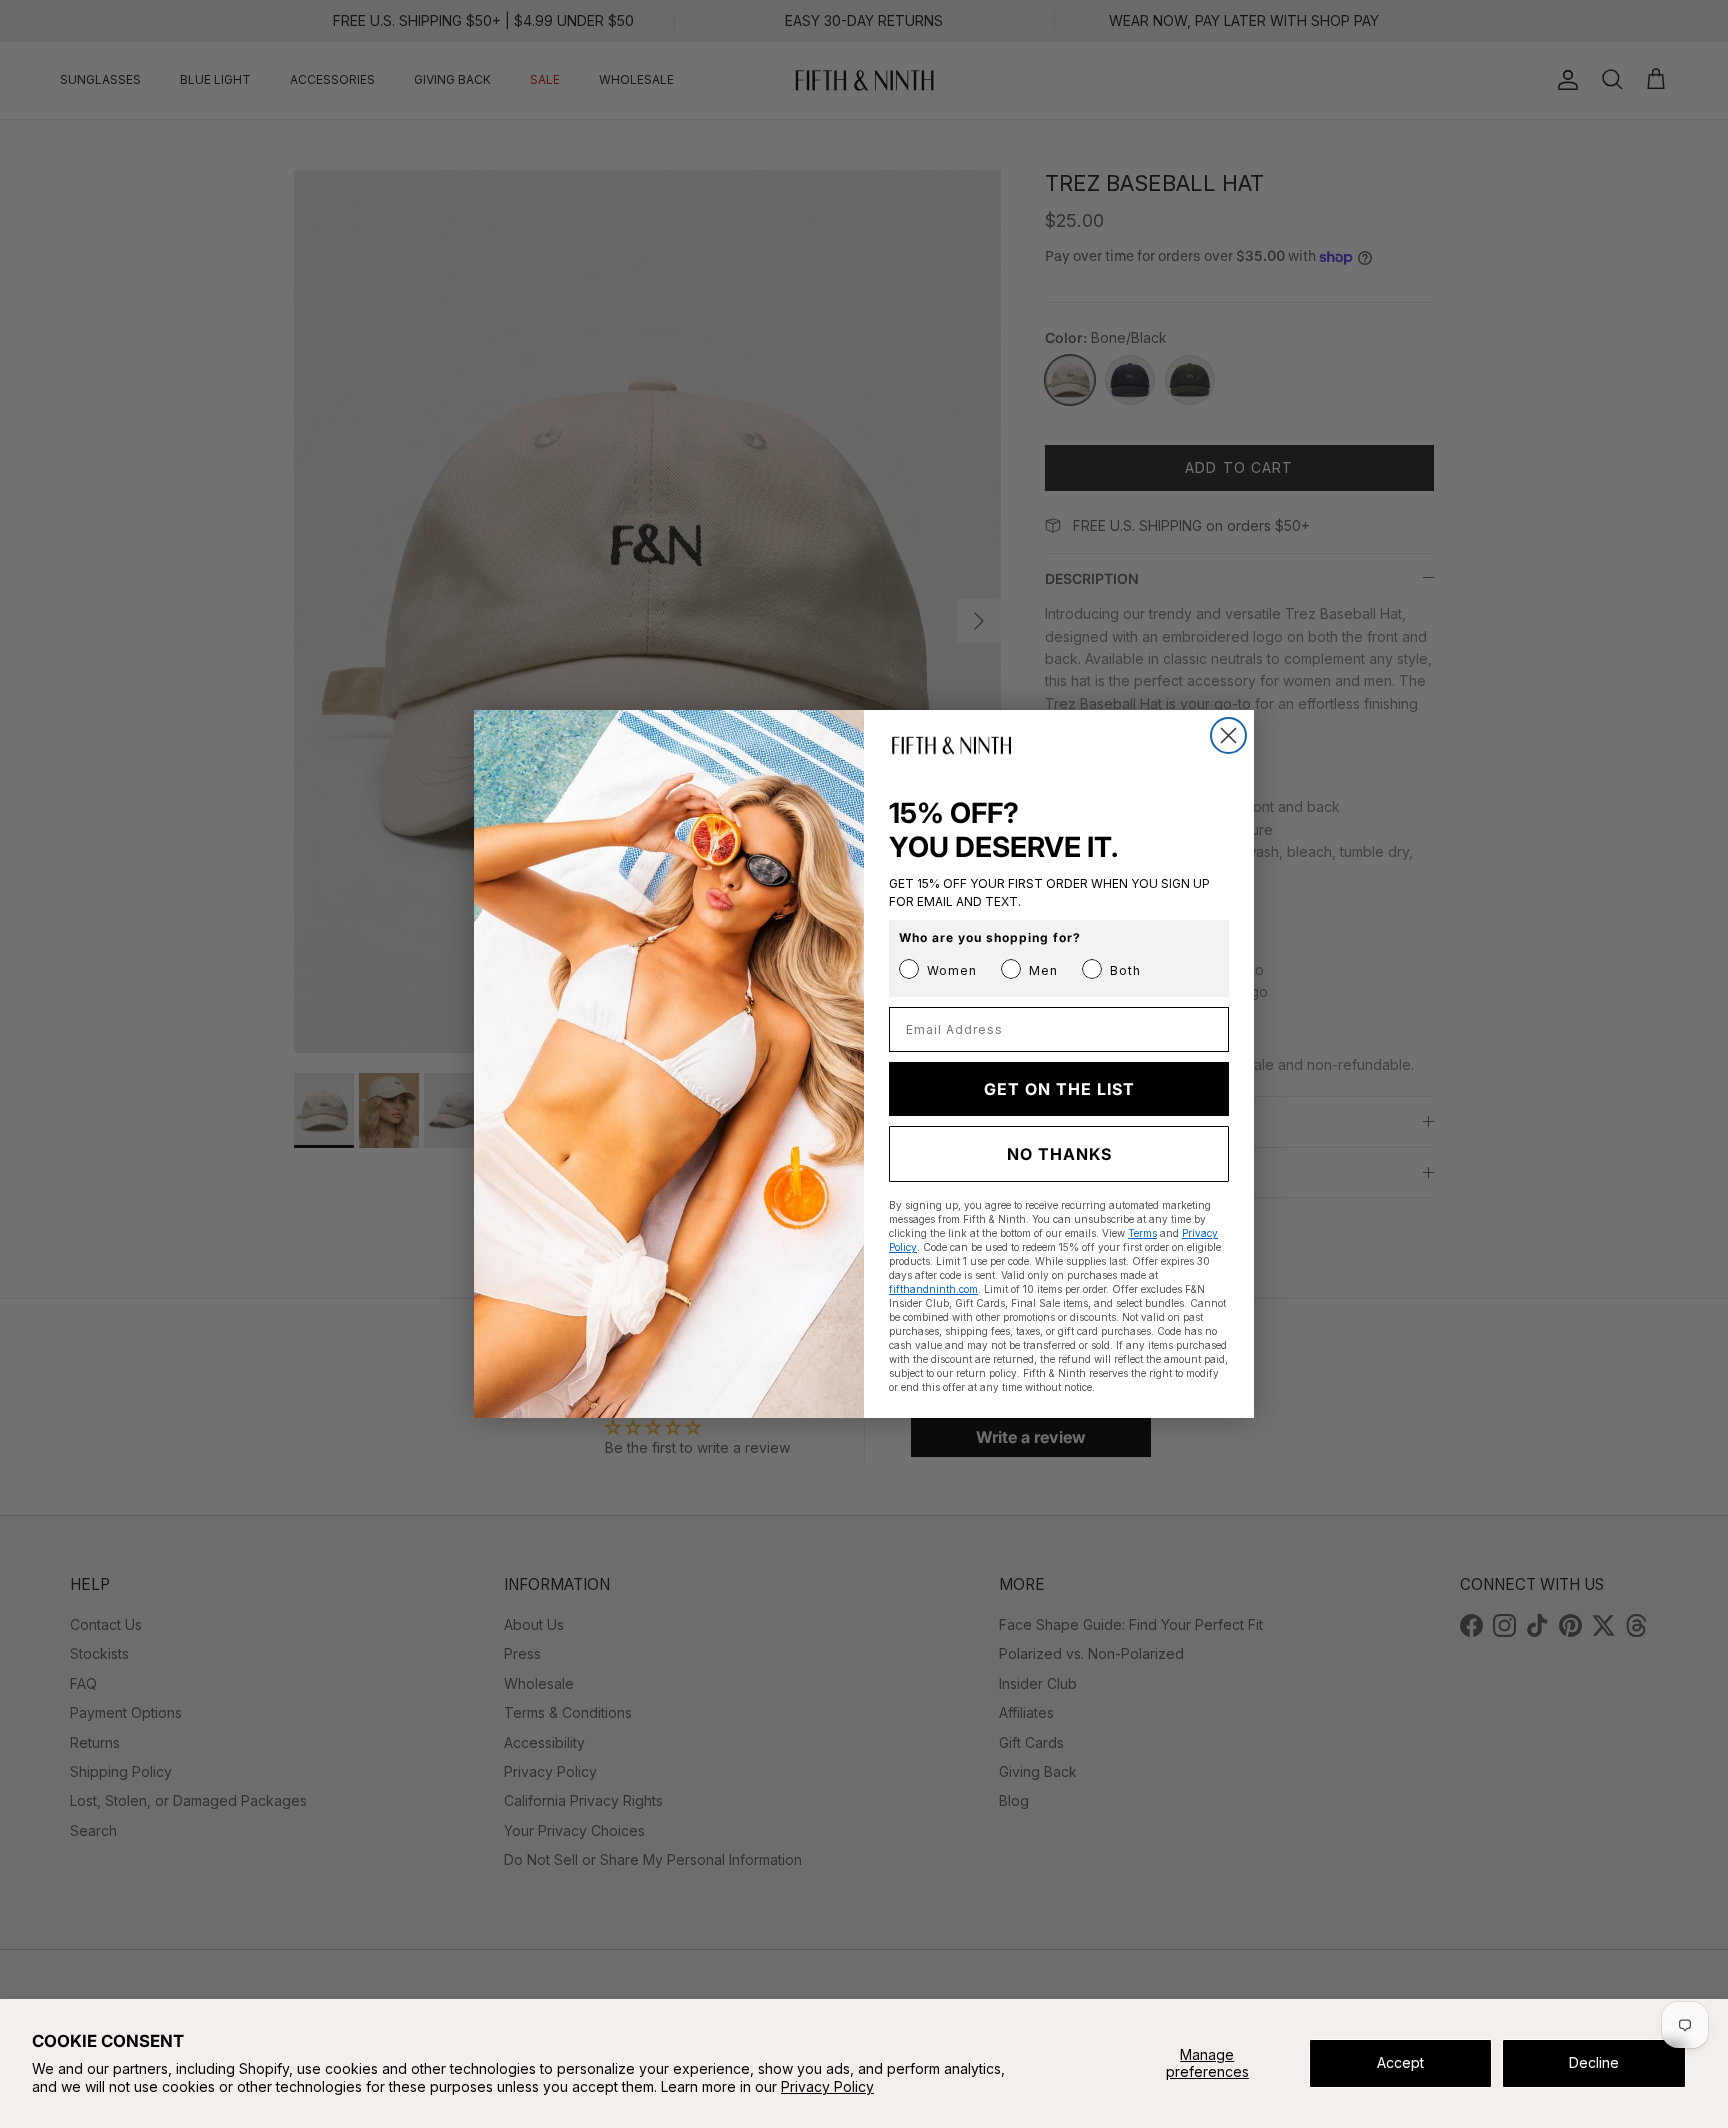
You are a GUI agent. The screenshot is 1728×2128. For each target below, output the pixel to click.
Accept (1400, 2062)
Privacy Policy (827, 2086)
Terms (1142, 1233)
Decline (1594, 2062)
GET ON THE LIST (1059, 1089)
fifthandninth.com (933, 1289)
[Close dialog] (1228, 735)
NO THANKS (1059, 1154)
